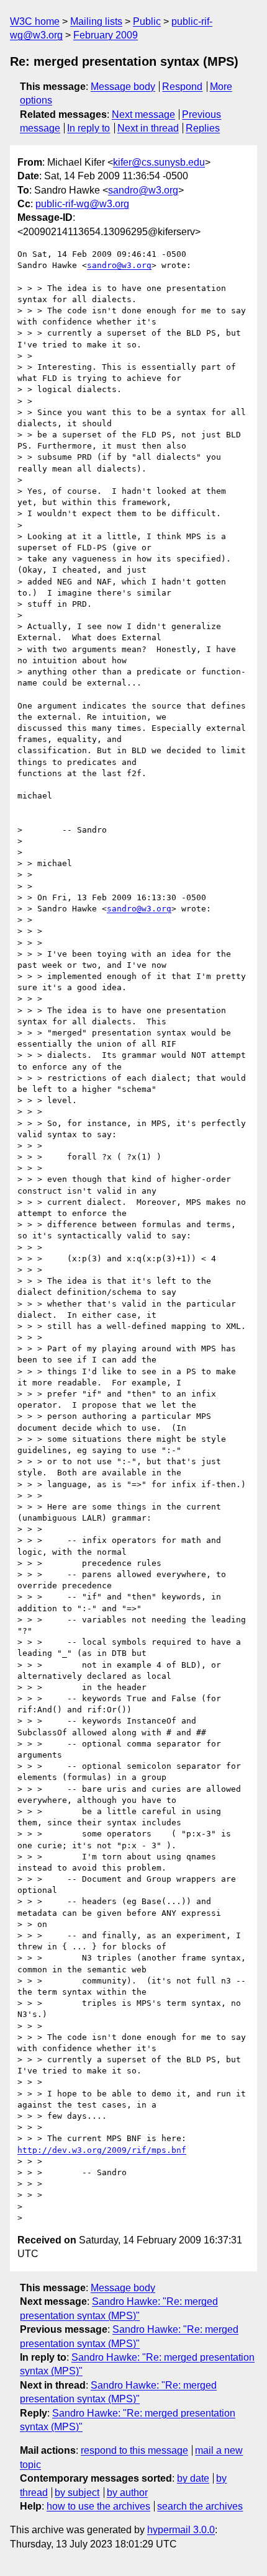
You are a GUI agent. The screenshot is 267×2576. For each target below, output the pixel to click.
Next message (143, 114)
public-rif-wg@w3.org (82, 204)
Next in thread (148, 128)
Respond (182, 87)
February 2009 (106, 35)
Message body (123, 87)
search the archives (200, 2506)
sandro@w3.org (143, 190)
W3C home (35, 21)
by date (193, 2478)
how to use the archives (98, 2506)
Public (147, 21)
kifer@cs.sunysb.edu (159, 162)
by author (127, 2493)
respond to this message (134, 2450)
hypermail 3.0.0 (181, 2530)
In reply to (88, 128)
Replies (203, 128)
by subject (77, 2493)
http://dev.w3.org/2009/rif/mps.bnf (102, 2150)
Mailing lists (96, 21)
